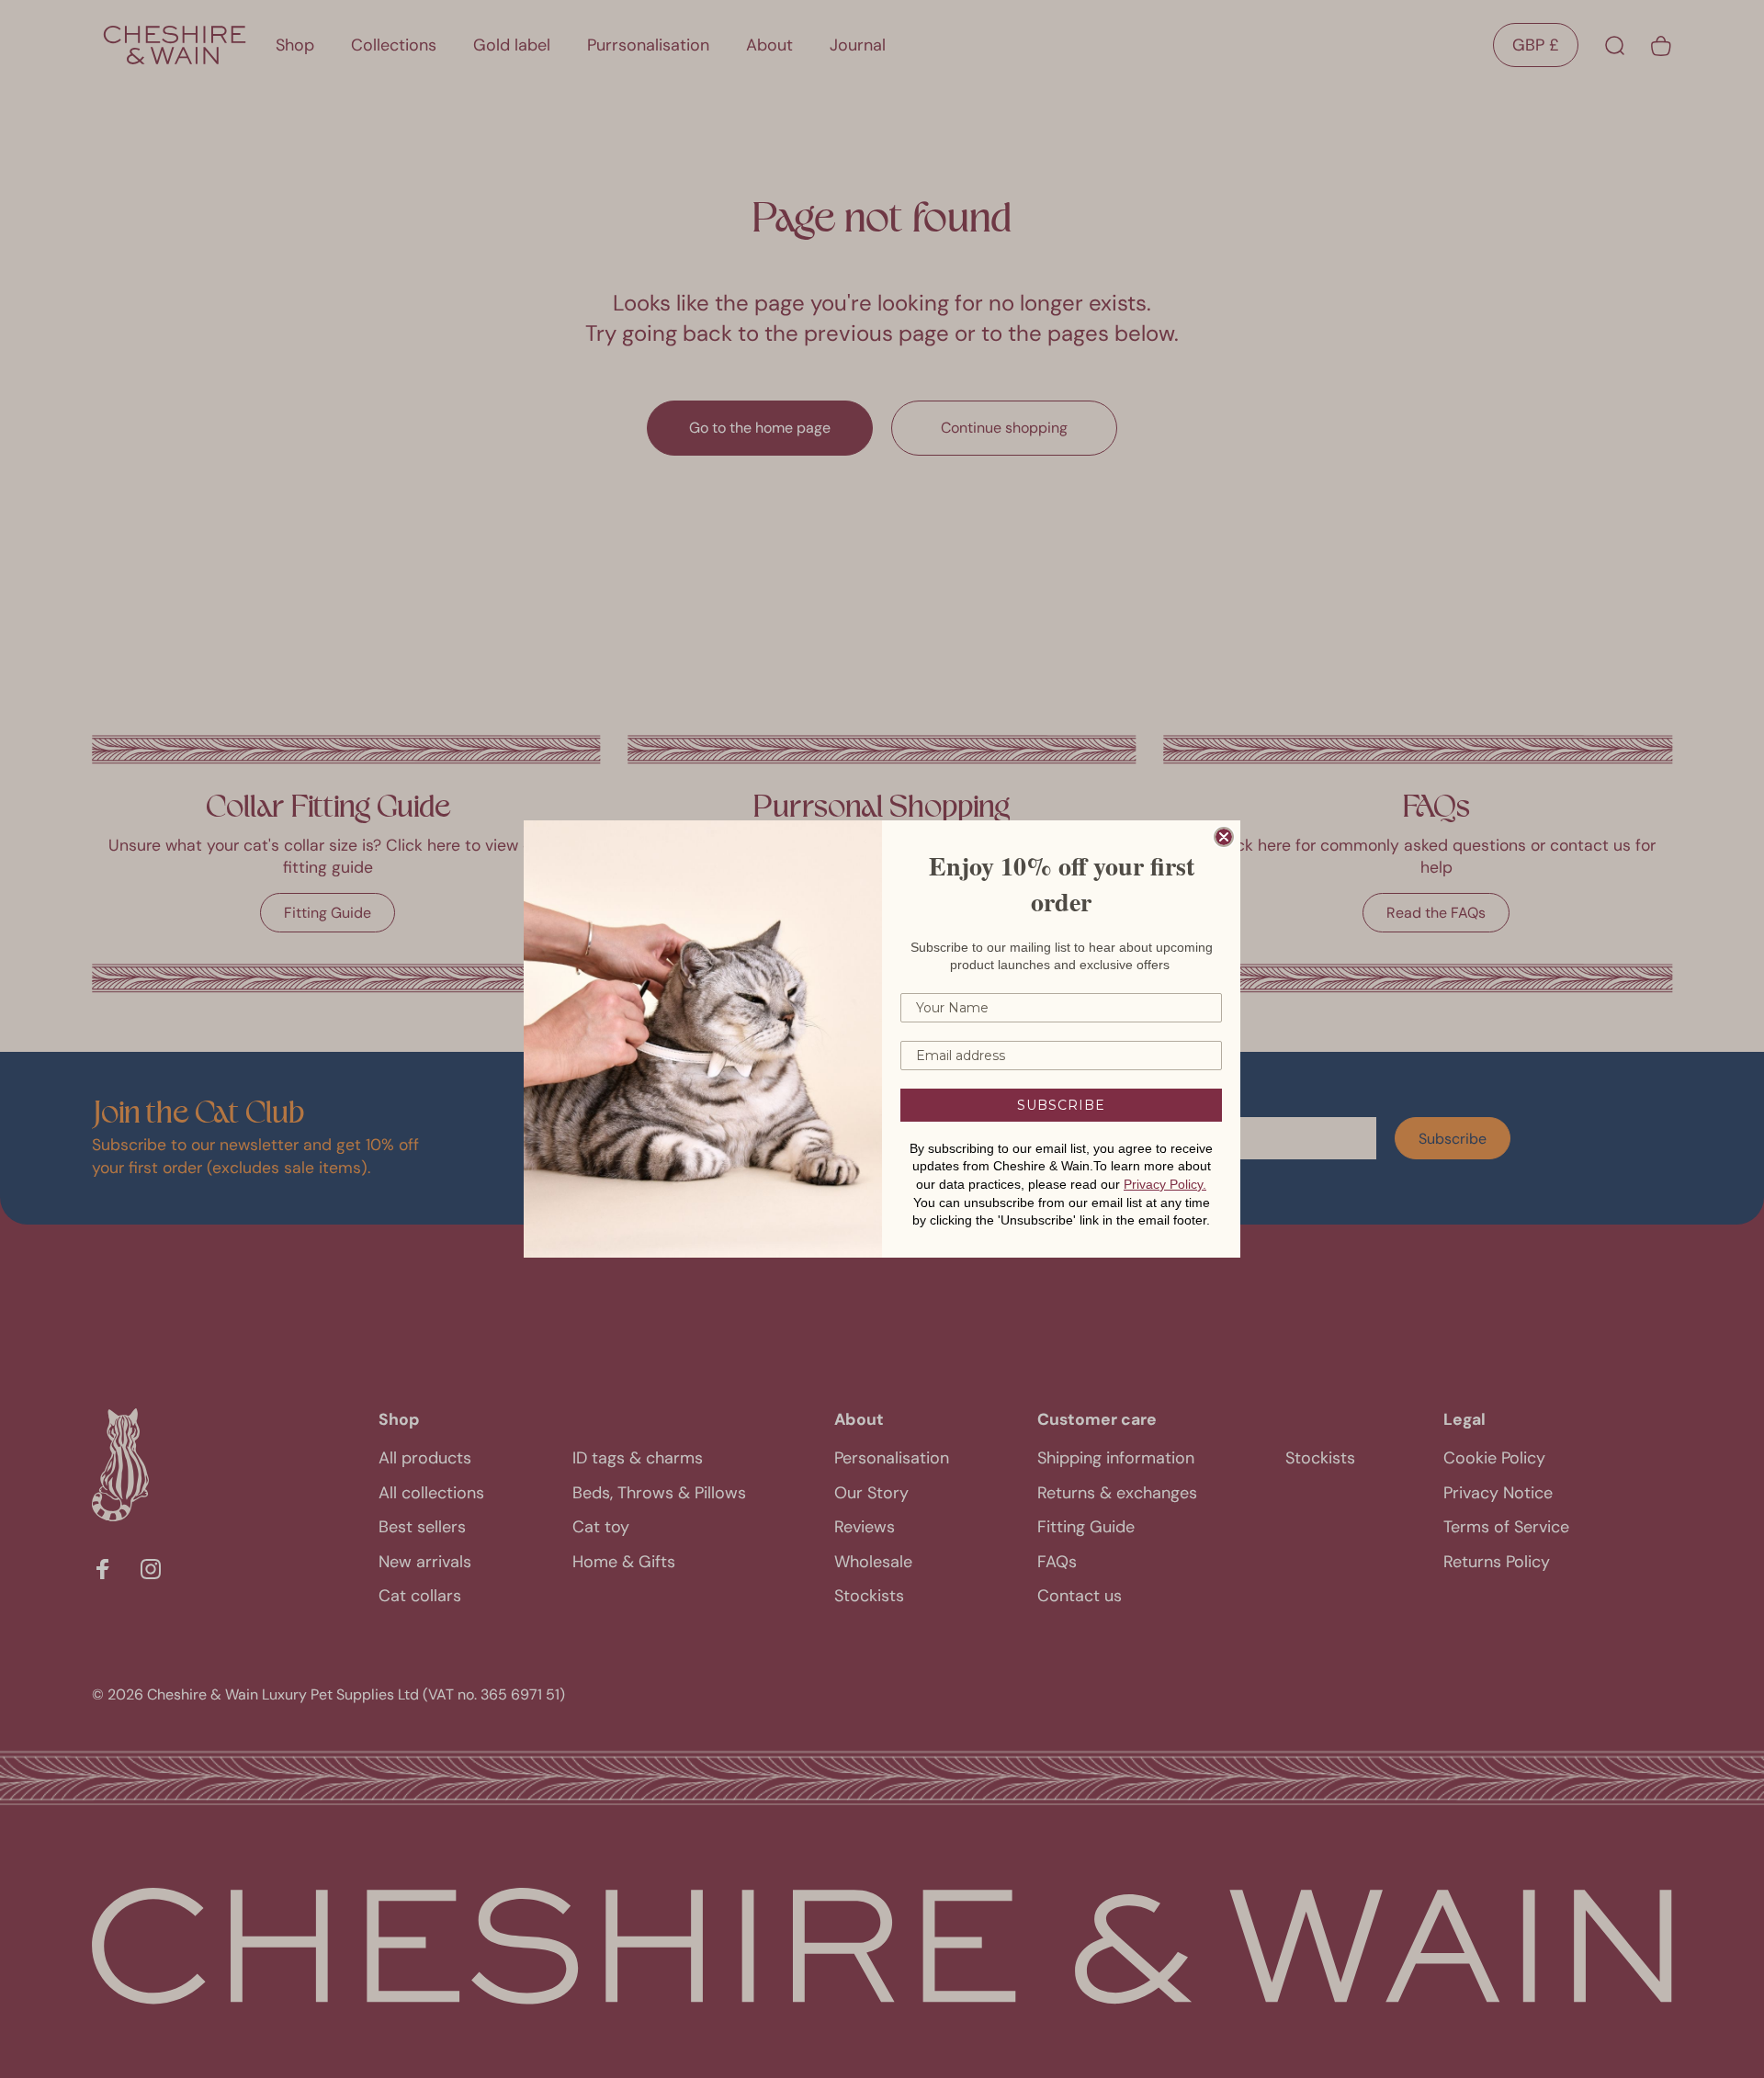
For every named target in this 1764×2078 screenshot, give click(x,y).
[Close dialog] (1224, 837)
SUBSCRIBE (1061, 1105)
